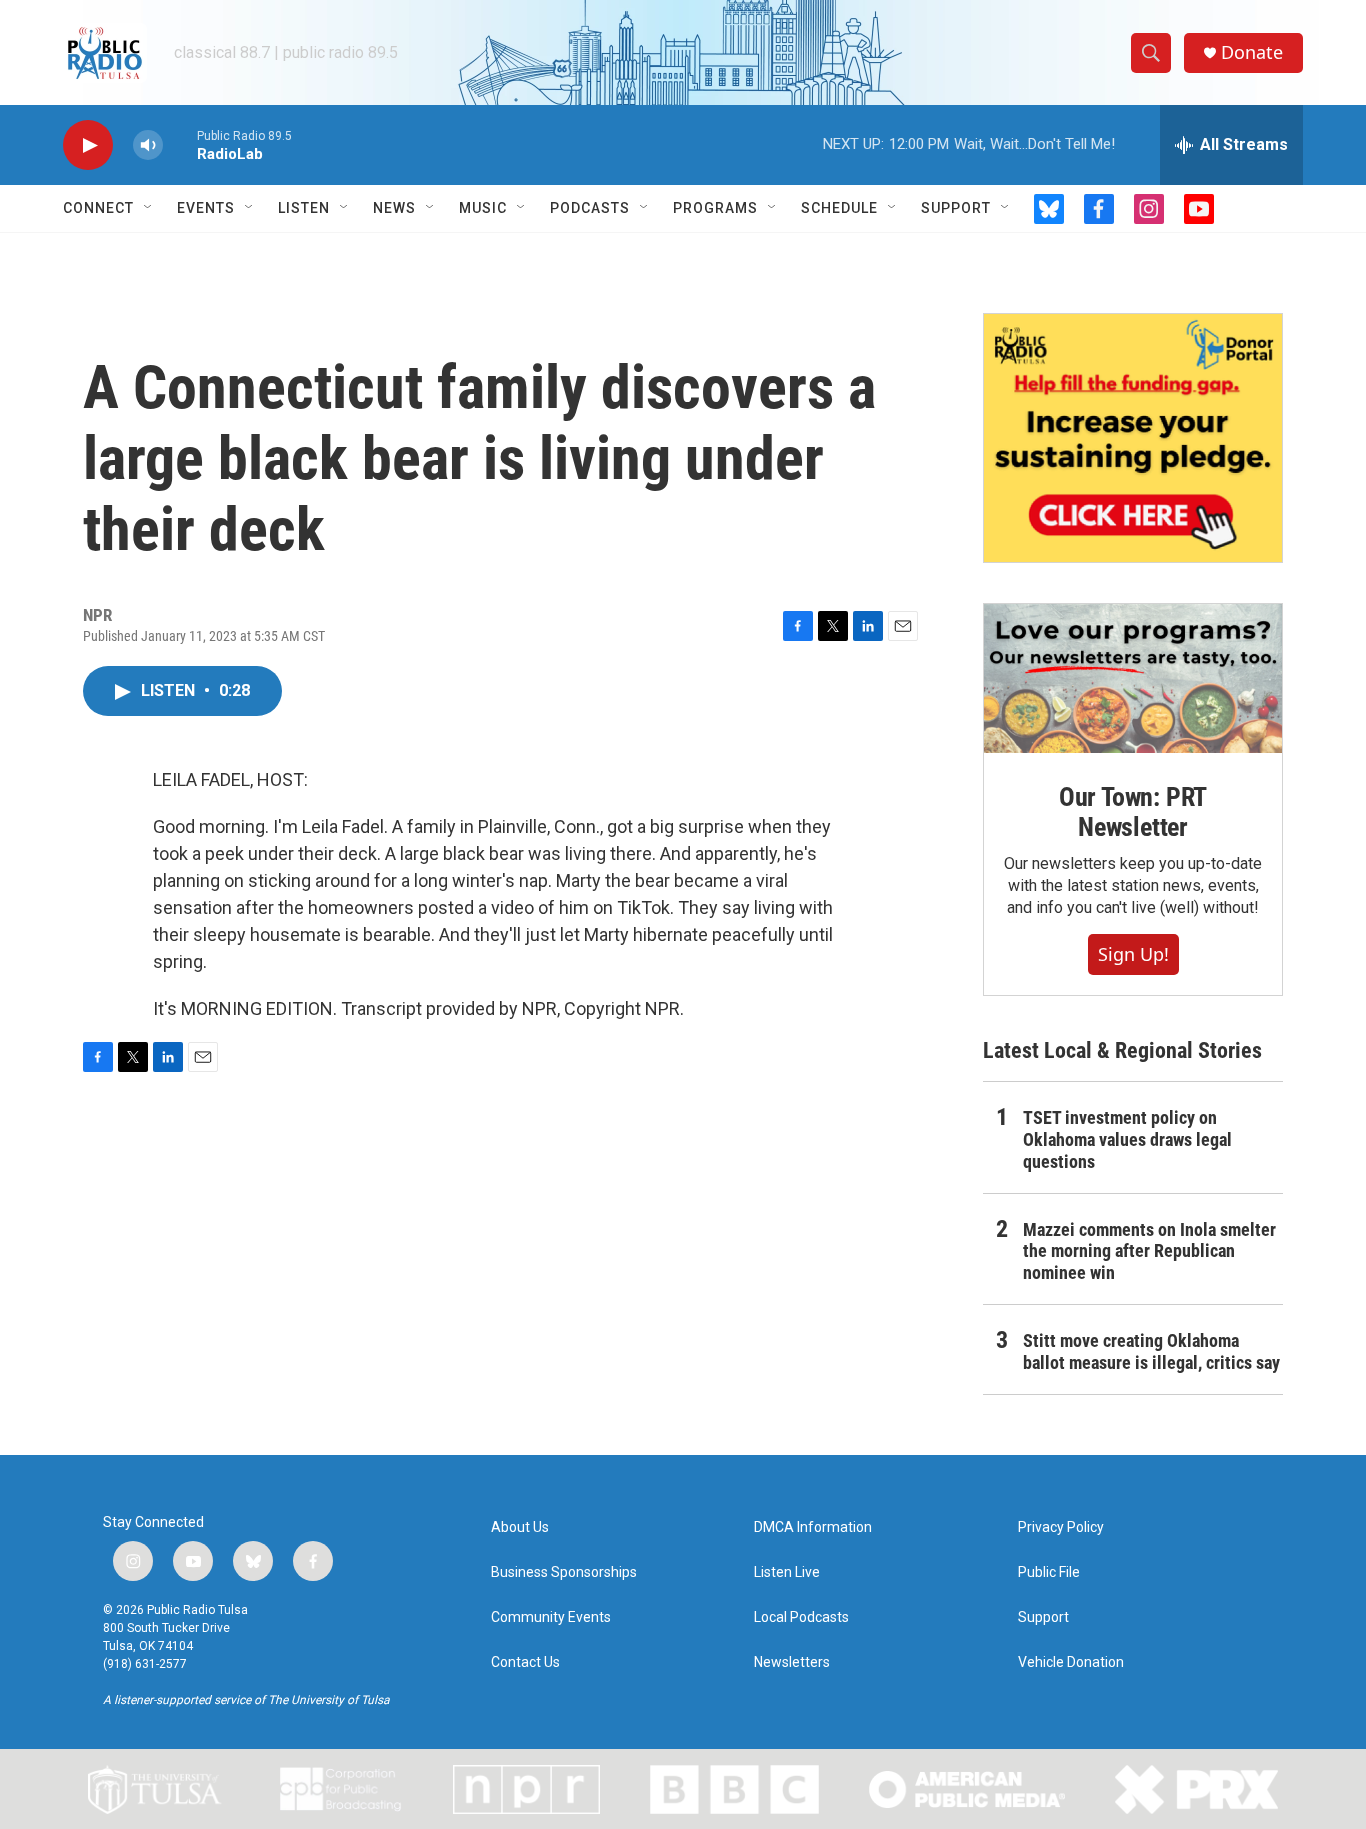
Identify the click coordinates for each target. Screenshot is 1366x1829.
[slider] (180, 144)
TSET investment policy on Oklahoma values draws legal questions (1127, 1139)
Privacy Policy (1061, 1527)
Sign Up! (1133, 954)
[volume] (148, 145)
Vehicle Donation (1071, 1662)
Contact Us (525, 1662)
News (394, 208)
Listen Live (787, 1572)
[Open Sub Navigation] (149, 208)
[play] (88, 145)
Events (206, 208)
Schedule (839, 208)
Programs (715, 208)
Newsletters (792, 1662)
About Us (520, 1527)
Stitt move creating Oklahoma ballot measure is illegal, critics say (1151, 1351)
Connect (98, 208)
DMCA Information (813, 1527)
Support (956, 208)
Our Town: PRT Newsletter (1133, 812)
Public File (1049, 1572)
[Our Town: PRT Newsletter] (1133, 678)
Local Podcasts (801, 1617)
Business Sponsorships (564, 1572)
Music (483, 208)
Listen (304, 208)
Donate (1252, 52)
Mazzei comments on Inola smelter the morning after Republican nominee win (1149, 1251)
